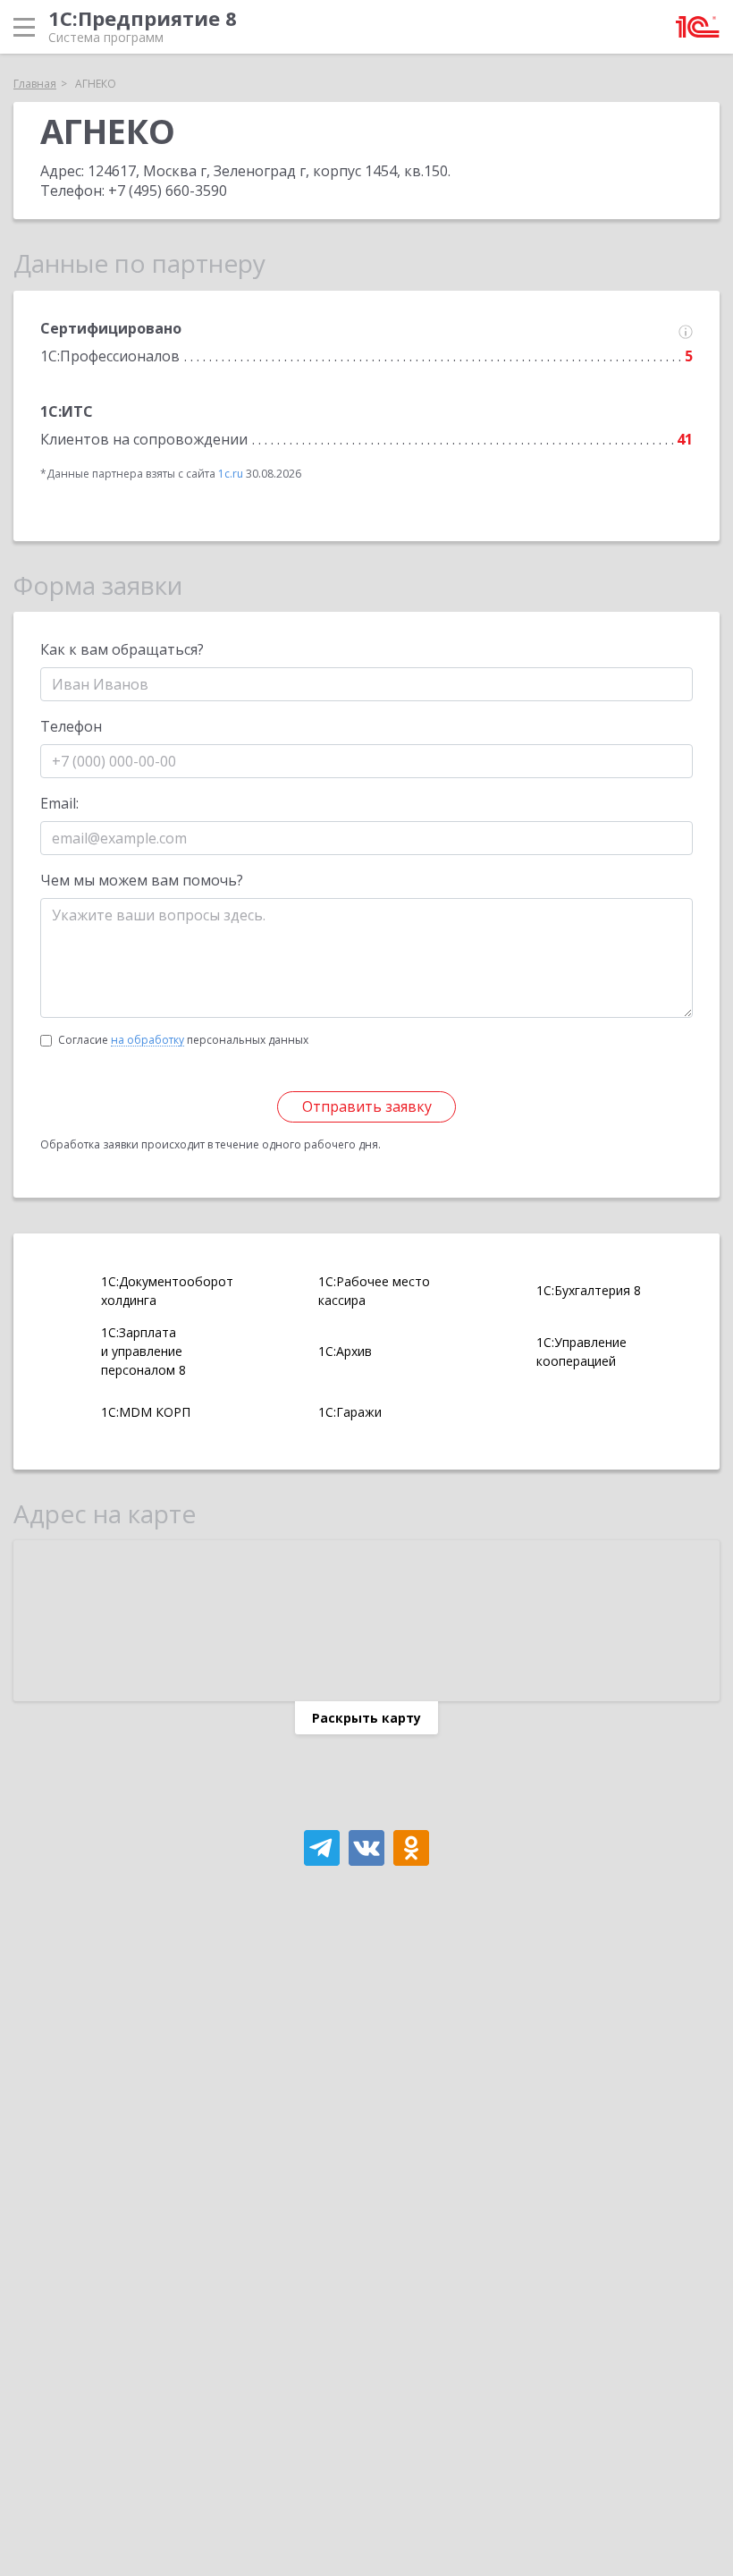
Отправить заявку (367, 1106)
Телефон (71, 726)
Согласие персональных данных (183, 1040)
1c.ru (231, 474)
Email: (59, 803)
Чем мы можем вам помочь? (142, 880)
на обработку (147, 1040)
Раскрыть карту (366, 1718)
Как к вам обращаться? (122, 649)
